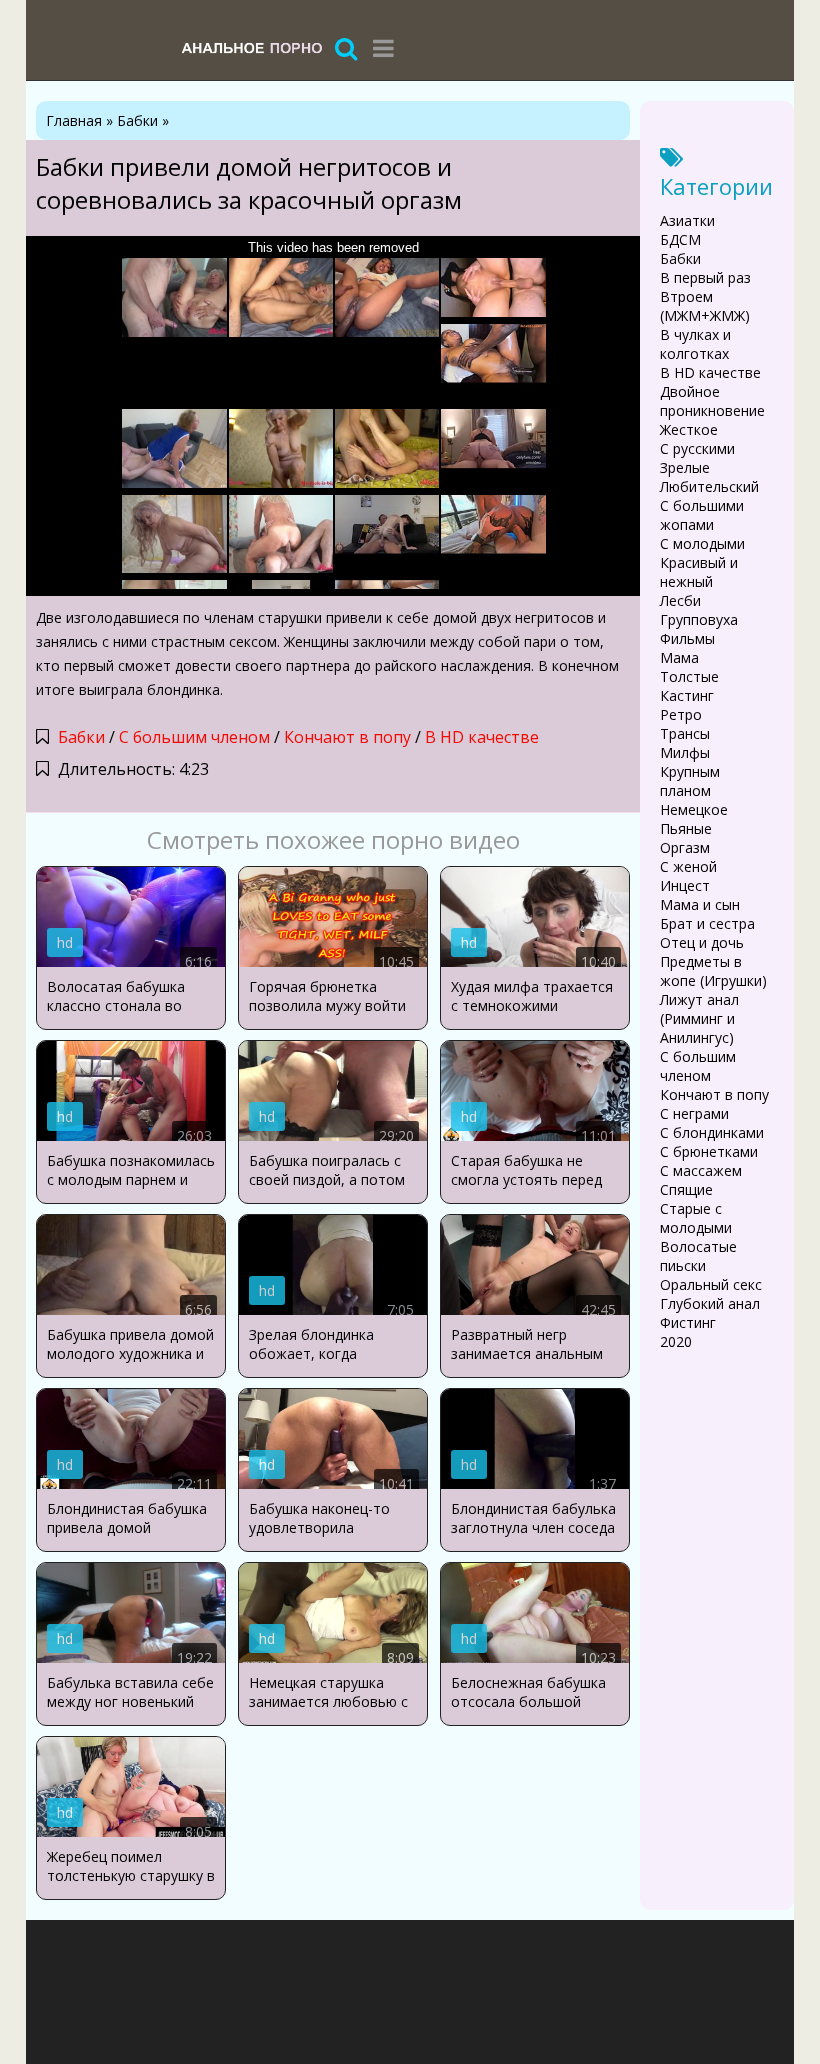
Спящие (686, 1189)
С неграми (694, 1113)
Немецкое (694, 809)
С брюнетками (709, 1151)
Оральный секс (711, 1284)
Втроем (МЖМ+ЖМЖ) (705, 306)
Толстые (689, 676)
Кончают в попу (347, 737)
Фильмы (687, 638)
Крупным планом (690, 781)
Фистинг (688, 1322)
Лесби (680, 600)
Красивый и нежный (699, 572)
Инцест (685, 885)
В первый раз (705, 277)
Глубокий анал (710, 1303)
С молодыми (702, 543)
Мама (679, 657)
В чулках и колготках (695, 344)
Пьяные (686, 828)
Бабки (81, 737)
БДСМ (680, 239)
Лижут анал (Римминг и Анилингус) (699, 1018)
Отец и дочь (702, 942)
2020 (676, 1341)
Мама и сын (700, 904)
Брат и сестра (707, 923)
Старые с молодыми (696, 1218)
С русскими (697, 448)
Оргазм (685, 847)
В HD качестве (482, 737)
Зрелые (685, 467)
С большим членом (194, 737)
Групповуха (699, 619)
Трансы (685, 733)
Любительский (709, 486)
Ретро (681, 714)
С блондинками (712, 1132)
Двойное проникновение (712, 401)
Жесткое (689, 429)
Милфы (685, 752)
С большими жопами (702, 515)
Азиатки (687, 220)
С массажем (701, 1170)
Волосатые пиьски (698, 1256)
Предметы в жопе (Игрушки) (713, 971)
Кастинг (687, 695)
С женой (688, 866)
